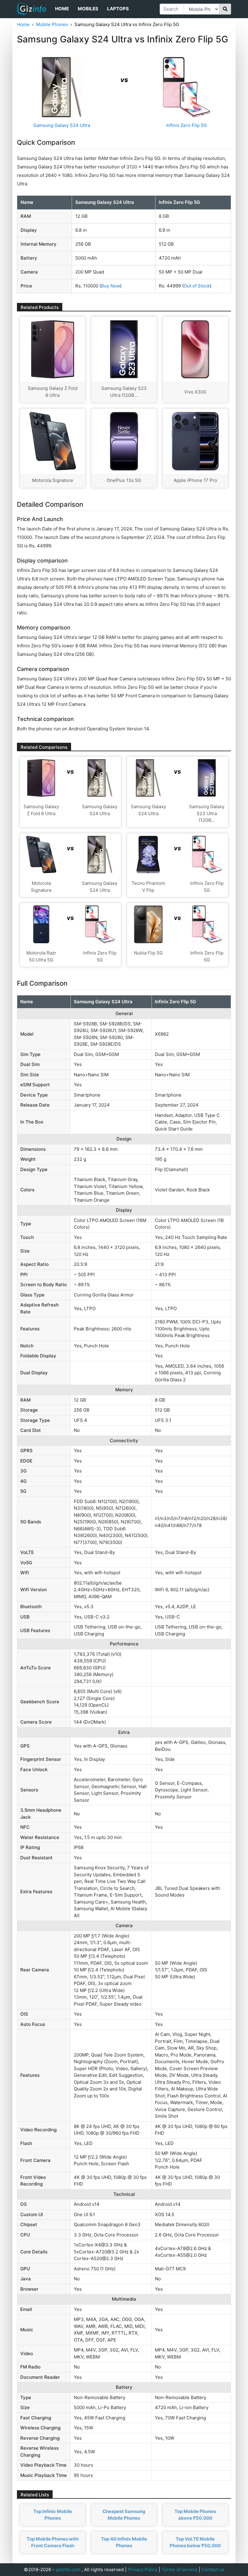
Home (62, 9)
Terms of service (179, 2569)
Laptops (118, 9)
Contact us (213, 2569)
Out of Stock (197, 286)
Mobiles (88, 9)
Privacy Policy (143, 2569)
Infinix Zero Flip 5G (187, 125)
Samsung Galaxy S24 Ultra (62, 125)
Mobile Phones (52, 24)
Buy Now (111, 286)
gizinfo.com (68, 2569)
